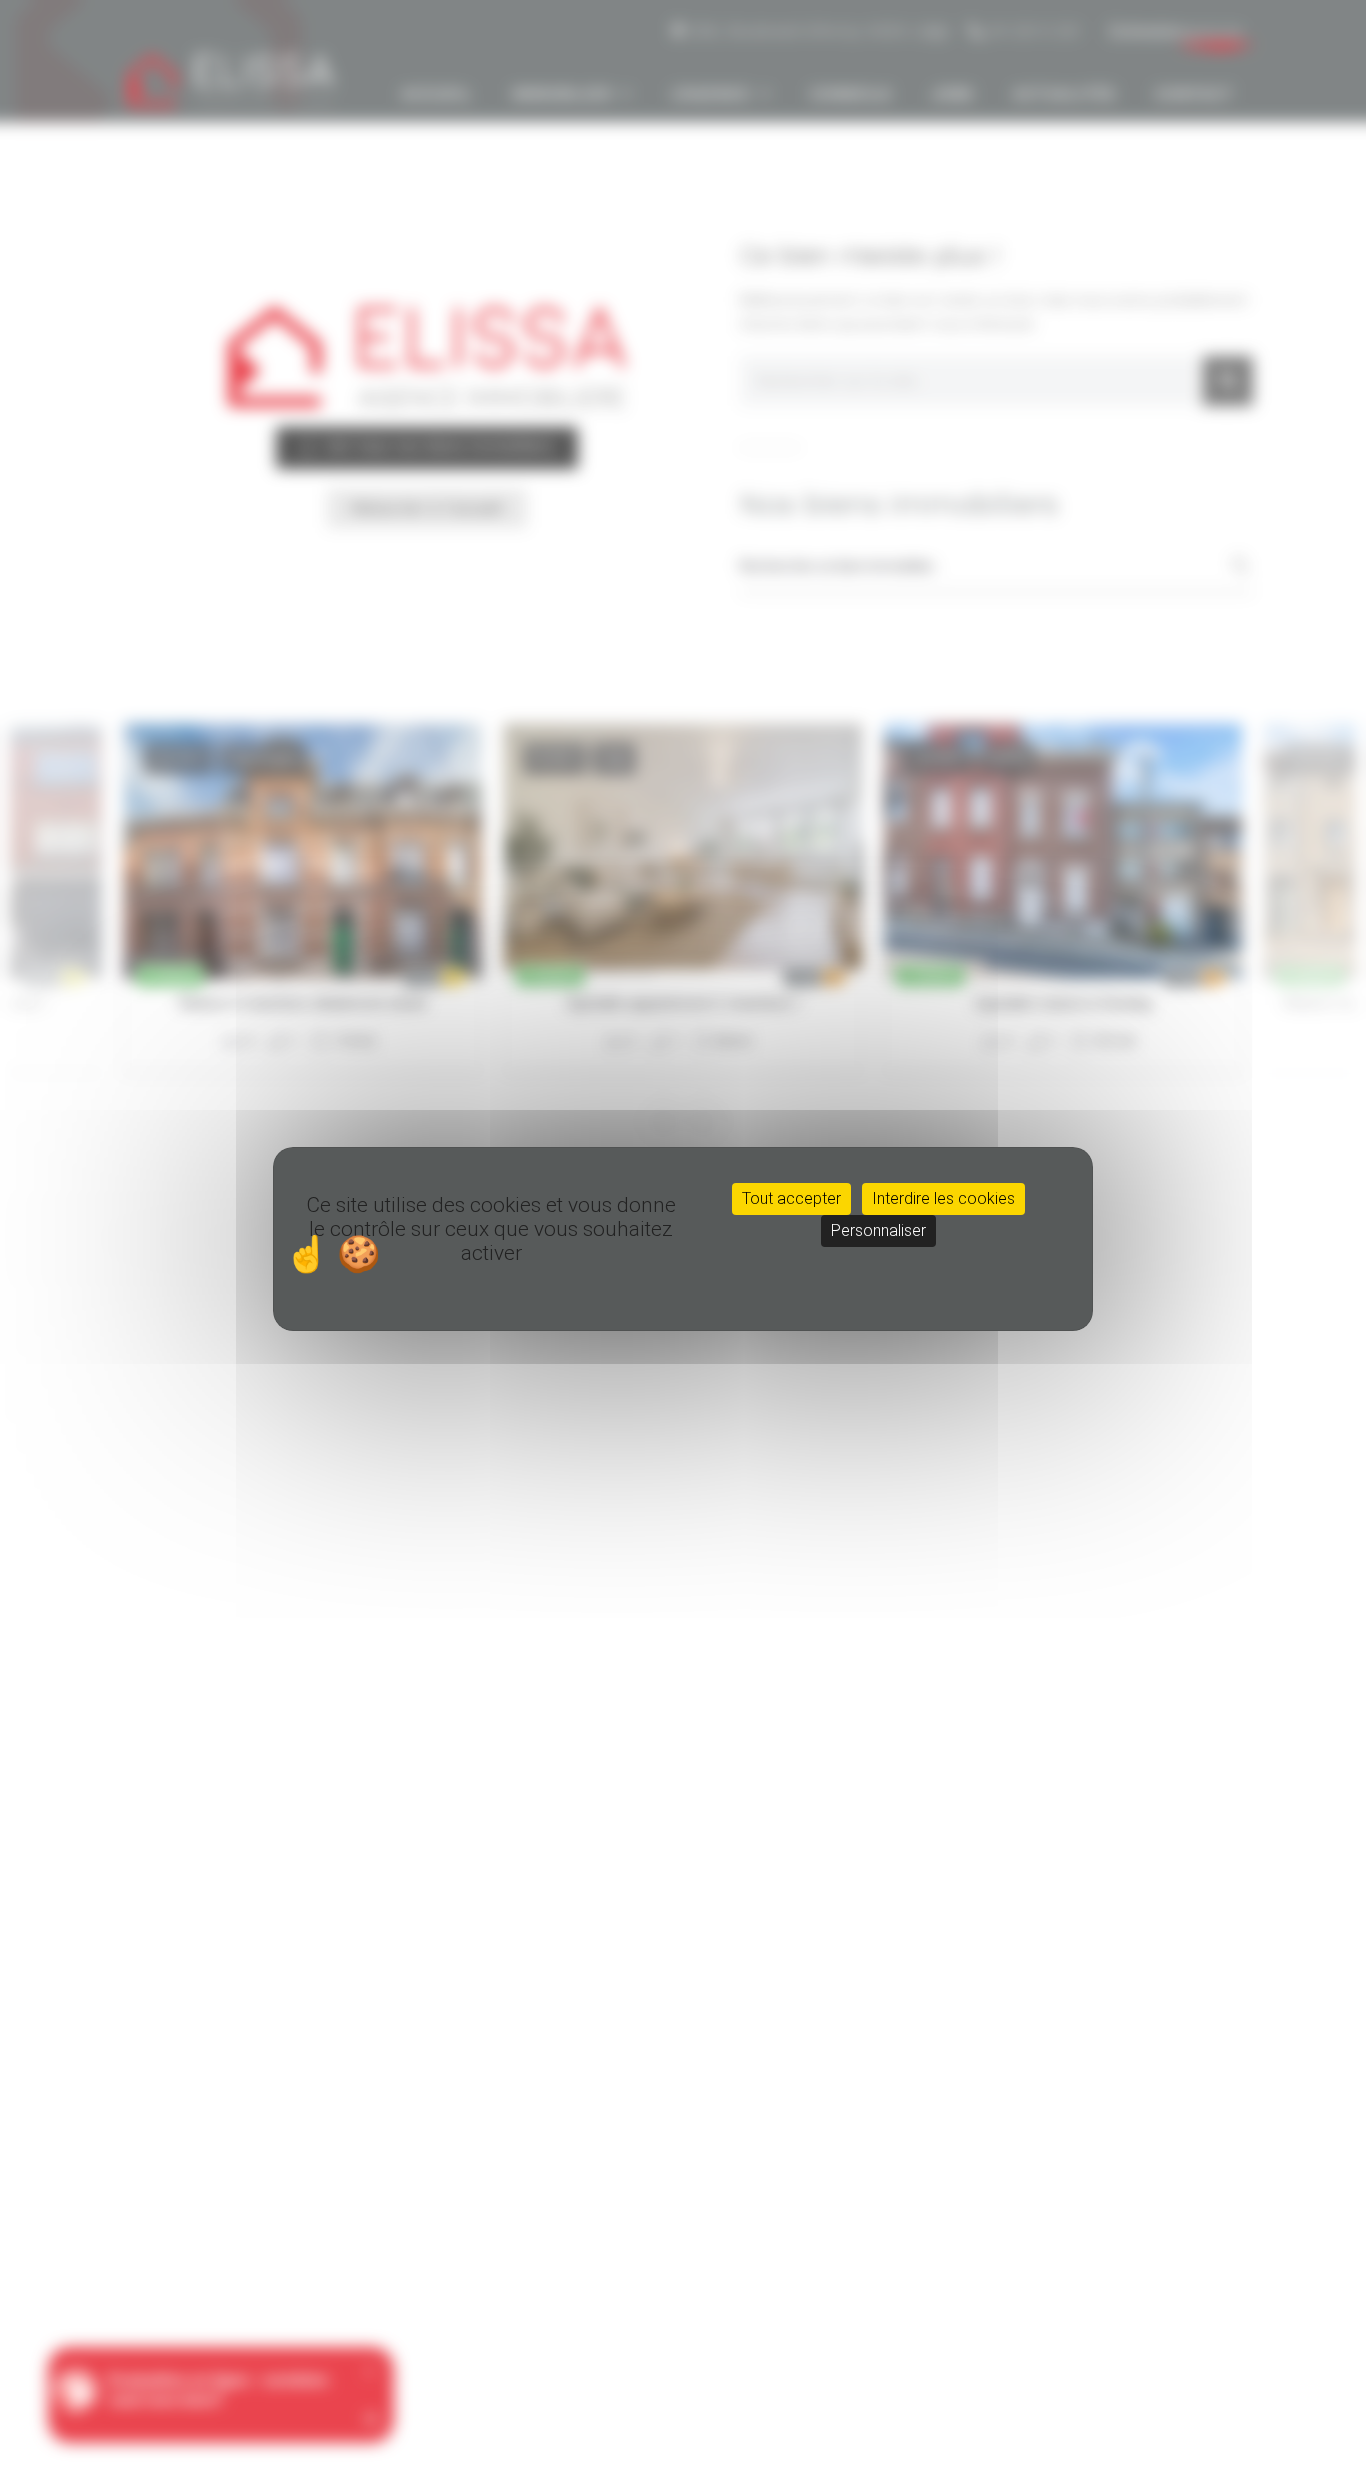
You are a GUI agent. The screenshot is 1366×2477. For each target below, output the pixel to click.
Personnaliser (878, 1230)
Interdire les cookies (943, 1198)
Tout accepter (791, 1198)
